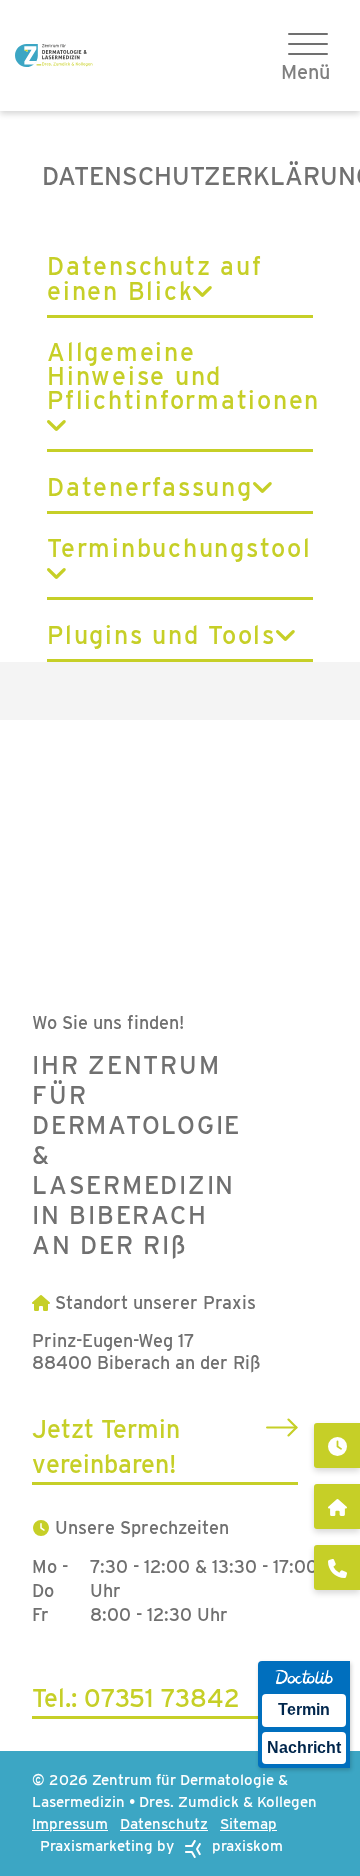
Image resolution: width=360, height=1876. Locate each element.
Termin (304, 1709)
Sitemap (248, 1824)
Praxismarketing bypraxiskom (161, 1846)
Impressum (70, 1824)
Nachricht (304, 1747)
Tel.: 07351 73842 (136, 1698)
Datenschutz (164, 1824)
